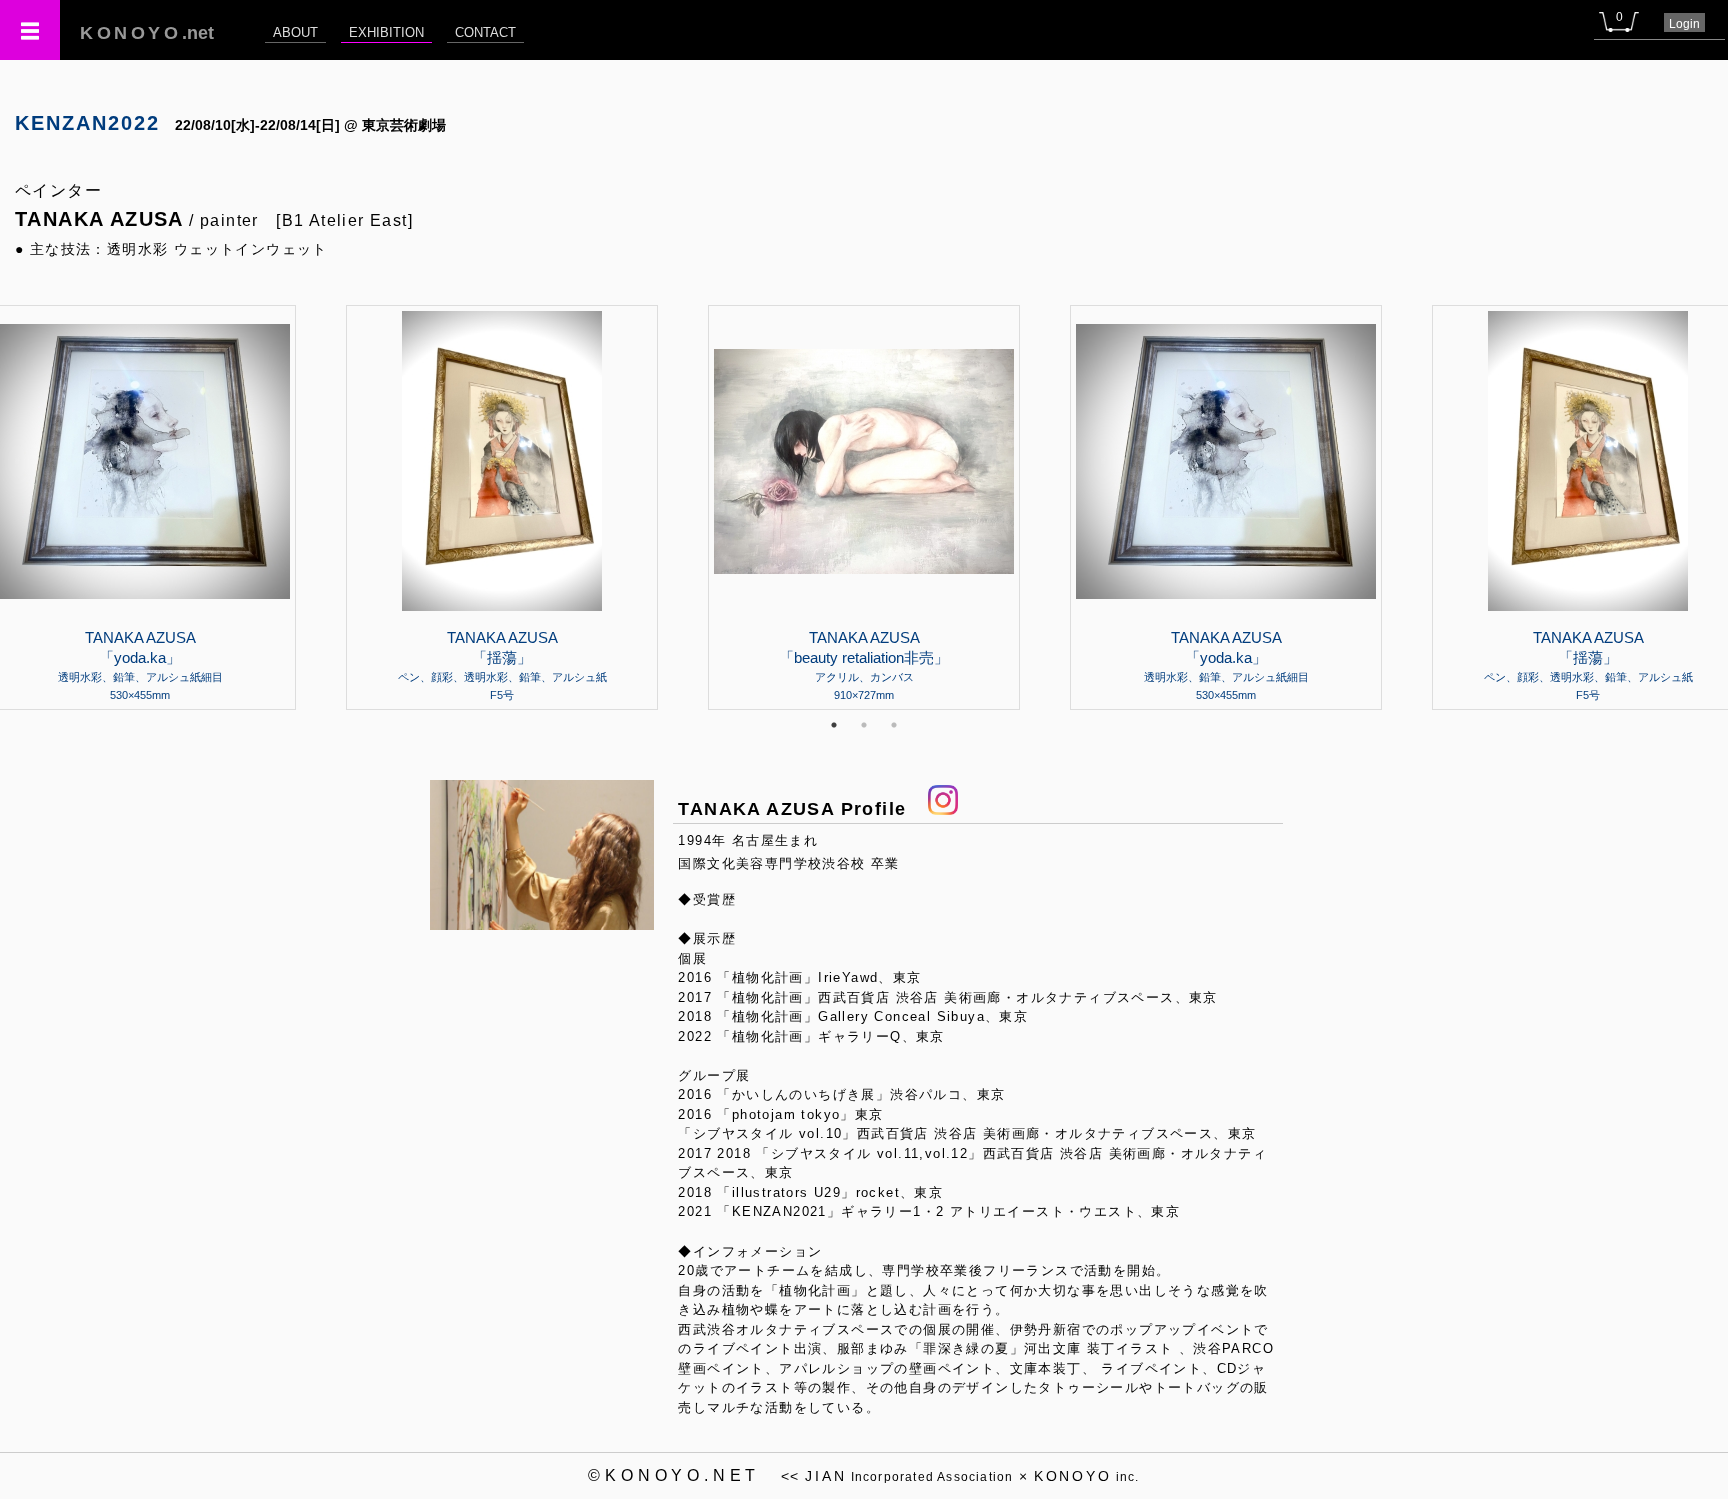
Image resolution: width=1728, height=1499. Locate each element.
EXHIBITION (386, 32)
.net (147, 33)
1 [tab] (834, 725)
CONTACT (485, 32)
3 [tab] (894, 725)
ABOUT (295, 32)
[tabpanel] (864, 507)
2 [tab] (864, 725)
